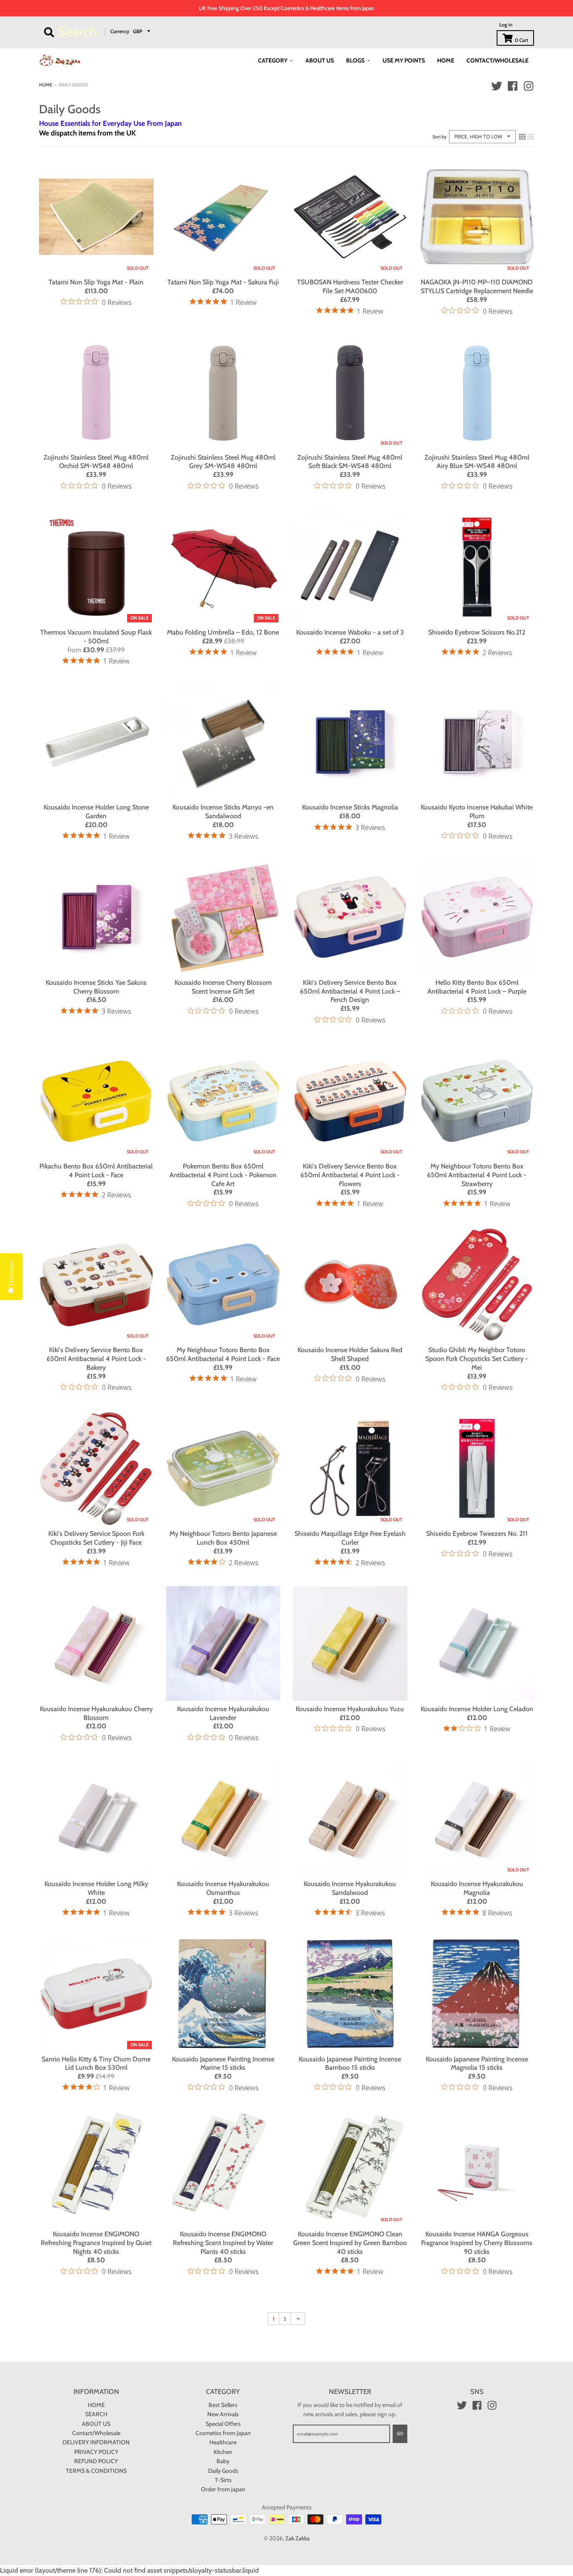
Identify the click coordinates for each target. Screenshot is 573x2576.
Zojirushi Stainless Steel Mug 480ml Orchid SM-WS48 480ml (96, 462)
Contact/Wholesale (96, 2433)
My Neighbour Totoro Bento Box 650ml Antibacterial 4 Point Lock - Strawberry (477, 1175)
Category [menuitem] (273, 60)
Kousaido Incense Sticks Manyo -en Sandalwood (223, 812)
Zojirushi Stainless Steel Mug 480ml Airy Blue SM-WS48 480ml (477, 462)
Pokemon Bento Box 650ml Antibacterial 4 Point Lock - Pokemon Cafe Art (223, 1175)
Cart (521, 40)
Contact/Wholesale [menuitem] (497, 60)
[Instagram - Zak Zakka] (529, 86)
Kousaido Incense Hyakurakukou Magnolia (477, 1888)
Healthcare (223, 2442)
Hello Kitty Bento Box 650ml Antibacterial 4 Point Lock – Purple (477, 987)
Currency (120, 31)
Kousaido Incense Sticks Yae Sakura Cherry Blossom (96, 987)
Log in (506, 25)
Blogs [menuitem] (355, 60)
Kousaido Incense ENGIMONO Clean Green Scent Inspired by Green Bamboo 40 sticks (350, 2243)
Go (400, 2433)
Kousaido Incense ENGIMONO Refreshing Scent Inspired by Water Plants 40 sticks (223, 2243)
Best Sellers (223, 2405)
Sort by (440, 137)
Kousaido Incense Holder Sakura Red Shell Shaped (350, 1354)
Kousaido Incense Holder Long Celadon (477, 1709)
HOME (96, 2405)
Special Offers (223, 2424)
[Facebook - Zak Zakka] (513, 86)
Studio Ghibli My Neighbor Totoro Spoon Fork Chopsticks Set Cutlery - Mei (477, 1359)
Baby (223, 2461)
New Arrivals (223, 2414)
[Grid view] (522, 137)
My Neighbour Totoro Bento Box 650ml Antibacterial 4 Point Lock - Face (223, 1354)
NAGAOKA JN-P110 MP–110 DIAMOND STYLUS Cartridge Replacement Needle (477, 286)
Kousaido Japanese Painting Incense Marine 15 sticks (223, 2063)
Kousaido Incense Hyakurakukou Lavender (223, 1713)
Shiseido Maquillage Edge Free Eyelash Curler (350, 1538)
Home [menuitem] (446, 60)
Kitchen (223, 2452)
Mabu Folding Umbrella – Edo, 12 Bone (223, 632)
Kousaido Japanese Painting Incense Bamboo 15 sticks (350, 2063)
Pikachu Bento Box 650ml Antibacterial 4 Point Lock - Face (96, 1171)
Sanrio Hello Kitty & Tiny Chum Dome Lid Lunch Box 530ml (96, 2063)
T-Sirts (223, 2480)
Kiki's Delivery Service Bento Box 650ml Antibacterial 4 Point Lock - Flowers (350, 1175)
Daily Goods (223, 2471)
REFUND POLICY (96, 2461)
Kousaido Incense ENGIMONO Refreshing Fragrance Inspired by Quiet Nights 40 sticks (96, 2243)
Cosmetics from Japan (223, 2433)
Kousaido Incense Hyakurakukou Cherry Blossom (96, 1713)
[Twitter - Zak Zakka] (497, 86)
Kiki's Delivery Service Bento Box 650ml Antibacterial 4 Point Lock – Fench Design (350, 991)
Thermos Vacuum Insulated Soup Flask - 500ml (96, 637)
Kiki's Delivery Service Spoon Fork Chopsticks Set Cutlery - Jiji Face (96, 1538)
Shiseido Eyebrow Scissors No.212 (477, 632)
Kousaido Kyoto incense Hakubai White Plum (477, 812)
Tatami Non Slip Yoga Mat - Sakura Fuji (223, 282)
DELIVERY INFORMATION (96, 2442)
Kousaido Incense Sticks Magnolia (350, 807)
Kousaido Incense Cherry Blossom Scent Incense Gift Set (223, 987)
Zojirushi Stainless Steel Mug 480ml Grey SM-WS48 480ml (223, 462)
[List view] (531, 137)
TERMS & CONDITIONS (96, 2471)
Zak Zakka (297, 2538)
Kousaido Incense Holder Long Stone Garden (96, 812)
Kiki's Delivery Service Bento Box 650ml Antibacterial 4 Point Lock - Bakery (96, 1359)
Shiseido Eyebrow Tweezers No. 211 (477, 1534)
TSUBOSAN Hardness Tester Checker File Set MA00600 (350, 286)
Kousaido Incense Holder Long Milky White (96, 1888)
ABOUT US (96, 2424)
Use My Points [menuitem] (404, 60)
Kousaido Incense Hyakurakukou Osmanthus (223, 1888)
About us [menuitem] (320, 60)
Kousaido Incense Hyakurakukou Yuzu (350, 1709)
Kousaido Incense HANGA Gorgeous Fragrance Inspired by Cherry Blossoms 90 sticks (477, 2243)
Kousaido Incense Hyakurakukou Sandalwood (350, 1888)
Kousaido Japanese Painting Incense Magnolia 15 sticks (477, 2063)
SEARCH (96, 2414)
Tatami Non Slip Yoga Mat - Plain (96, 282)
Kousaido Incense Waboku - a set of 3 (350, 632)
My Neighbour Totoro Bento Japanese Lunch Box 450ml (223, 1538)
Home (46, 85)
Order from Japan (223, 2489)
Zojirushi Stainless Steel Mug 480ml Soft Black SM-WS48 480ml (350, 462)
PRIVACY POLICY (96, 2452)
